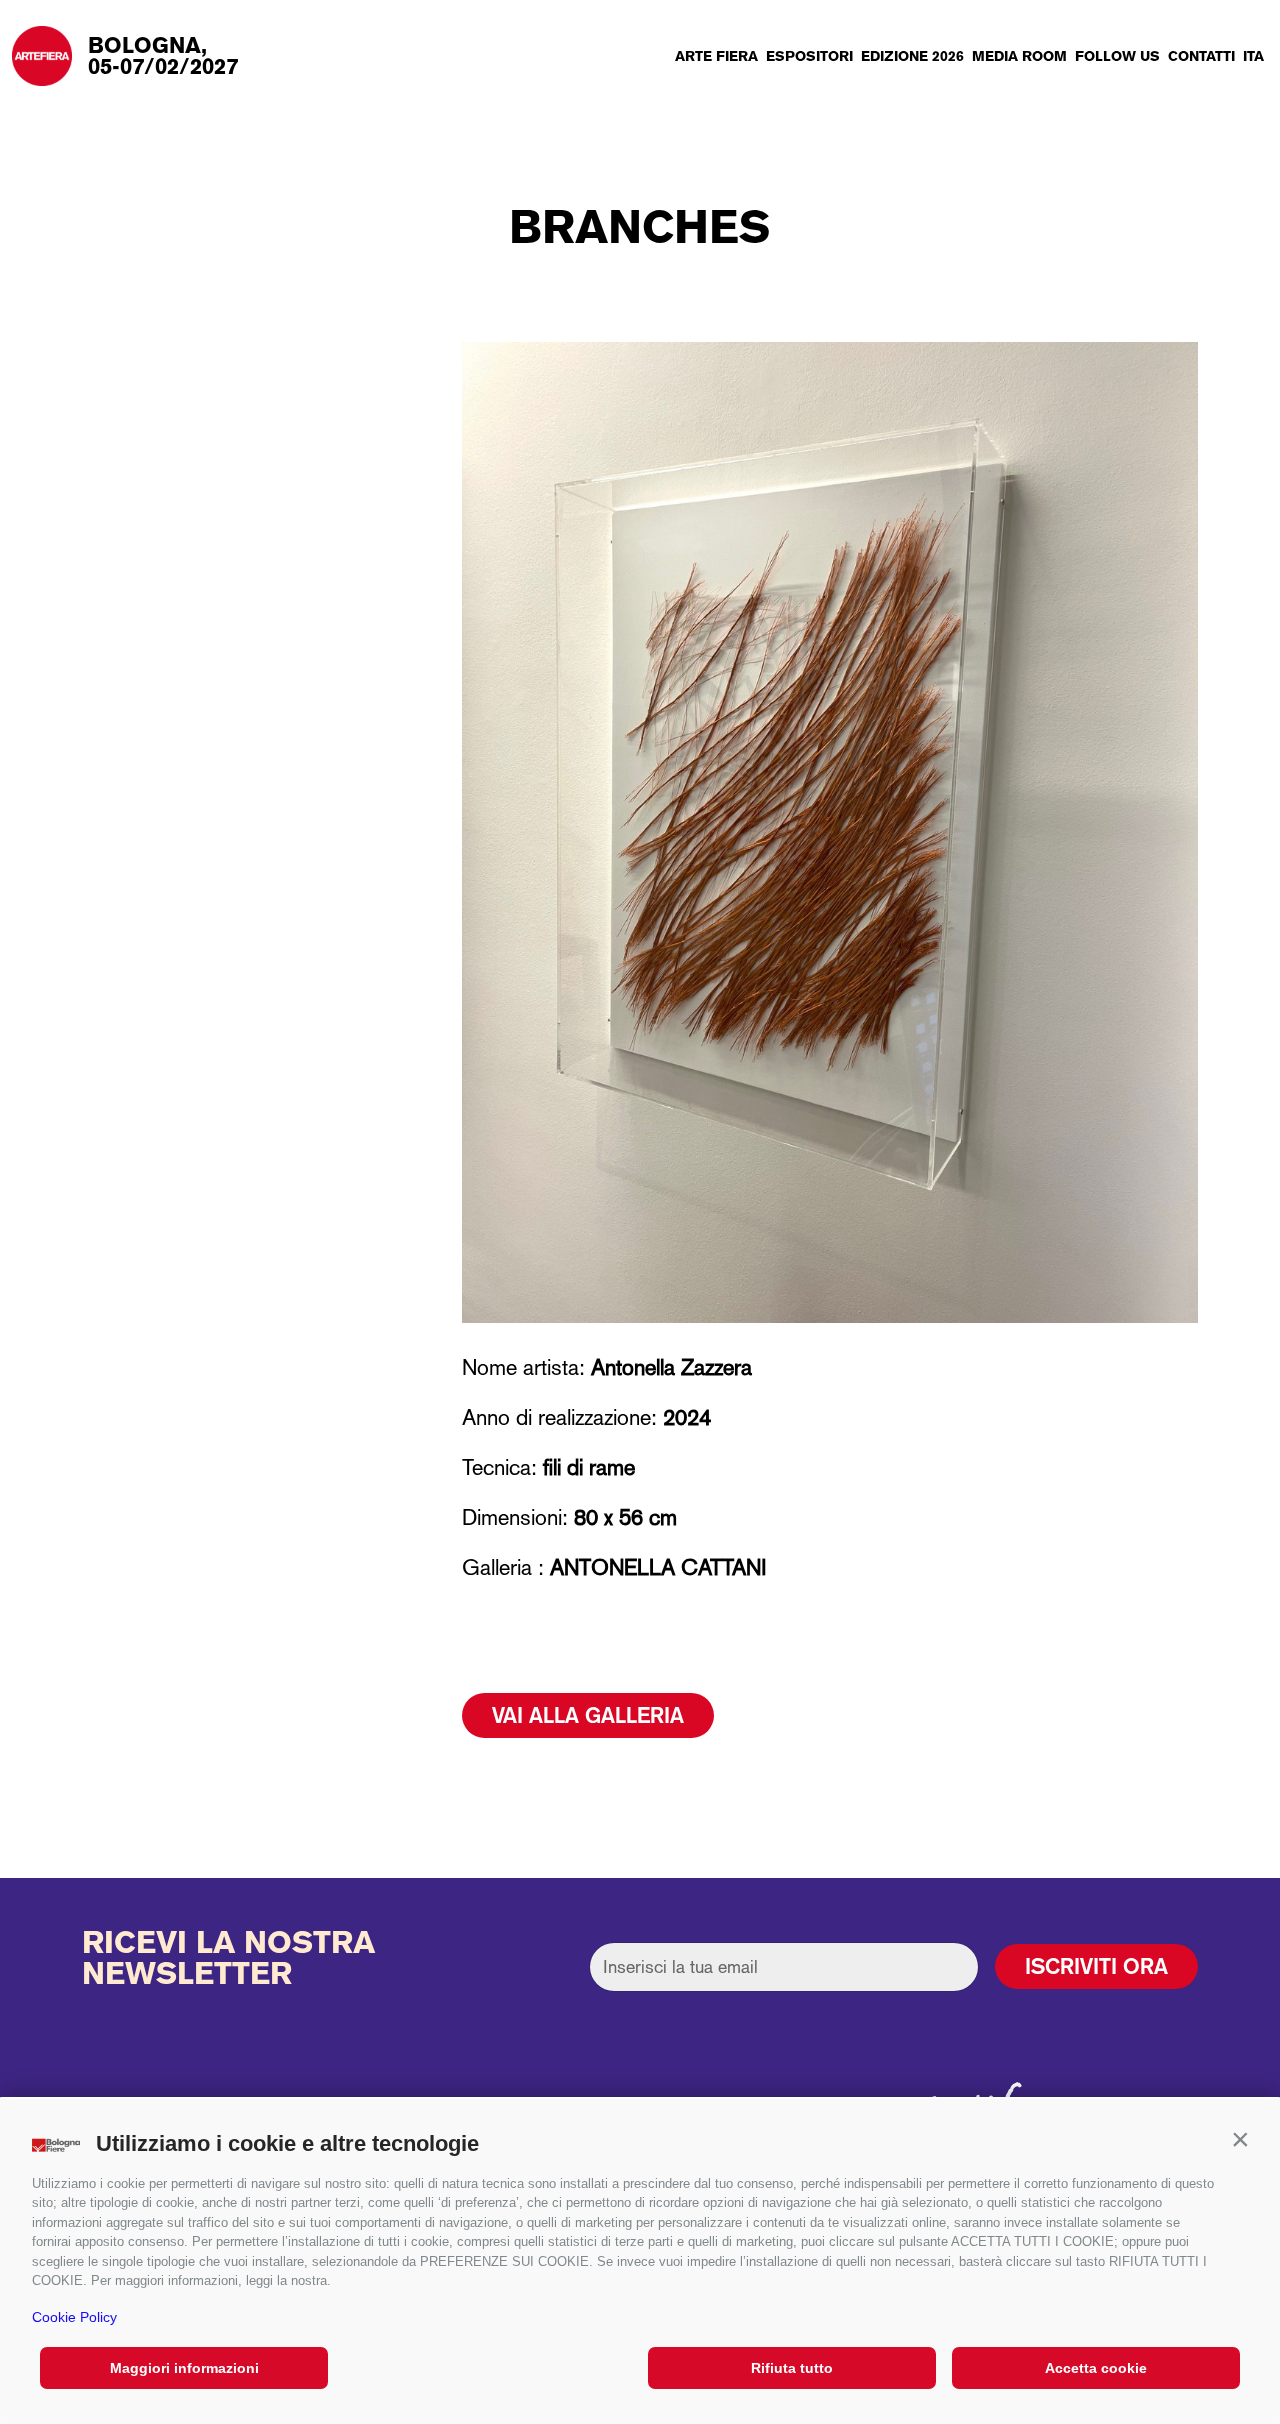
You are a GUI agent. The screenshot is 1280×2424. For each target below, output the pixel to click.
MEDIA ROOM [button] (1019, 56)
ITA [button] (1253, 56)
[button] (1240, 2139)
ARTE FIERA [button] (716, 56)
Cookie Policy (74, 2317)
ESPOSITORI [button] (809, 56)
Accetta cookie (1096, 2368)
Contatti (1201, 56)
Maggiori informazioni (184, 2368)
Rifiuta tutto (792, 2368)
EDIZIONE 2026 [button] (912, 56)
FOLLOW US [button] (1117, 56)
